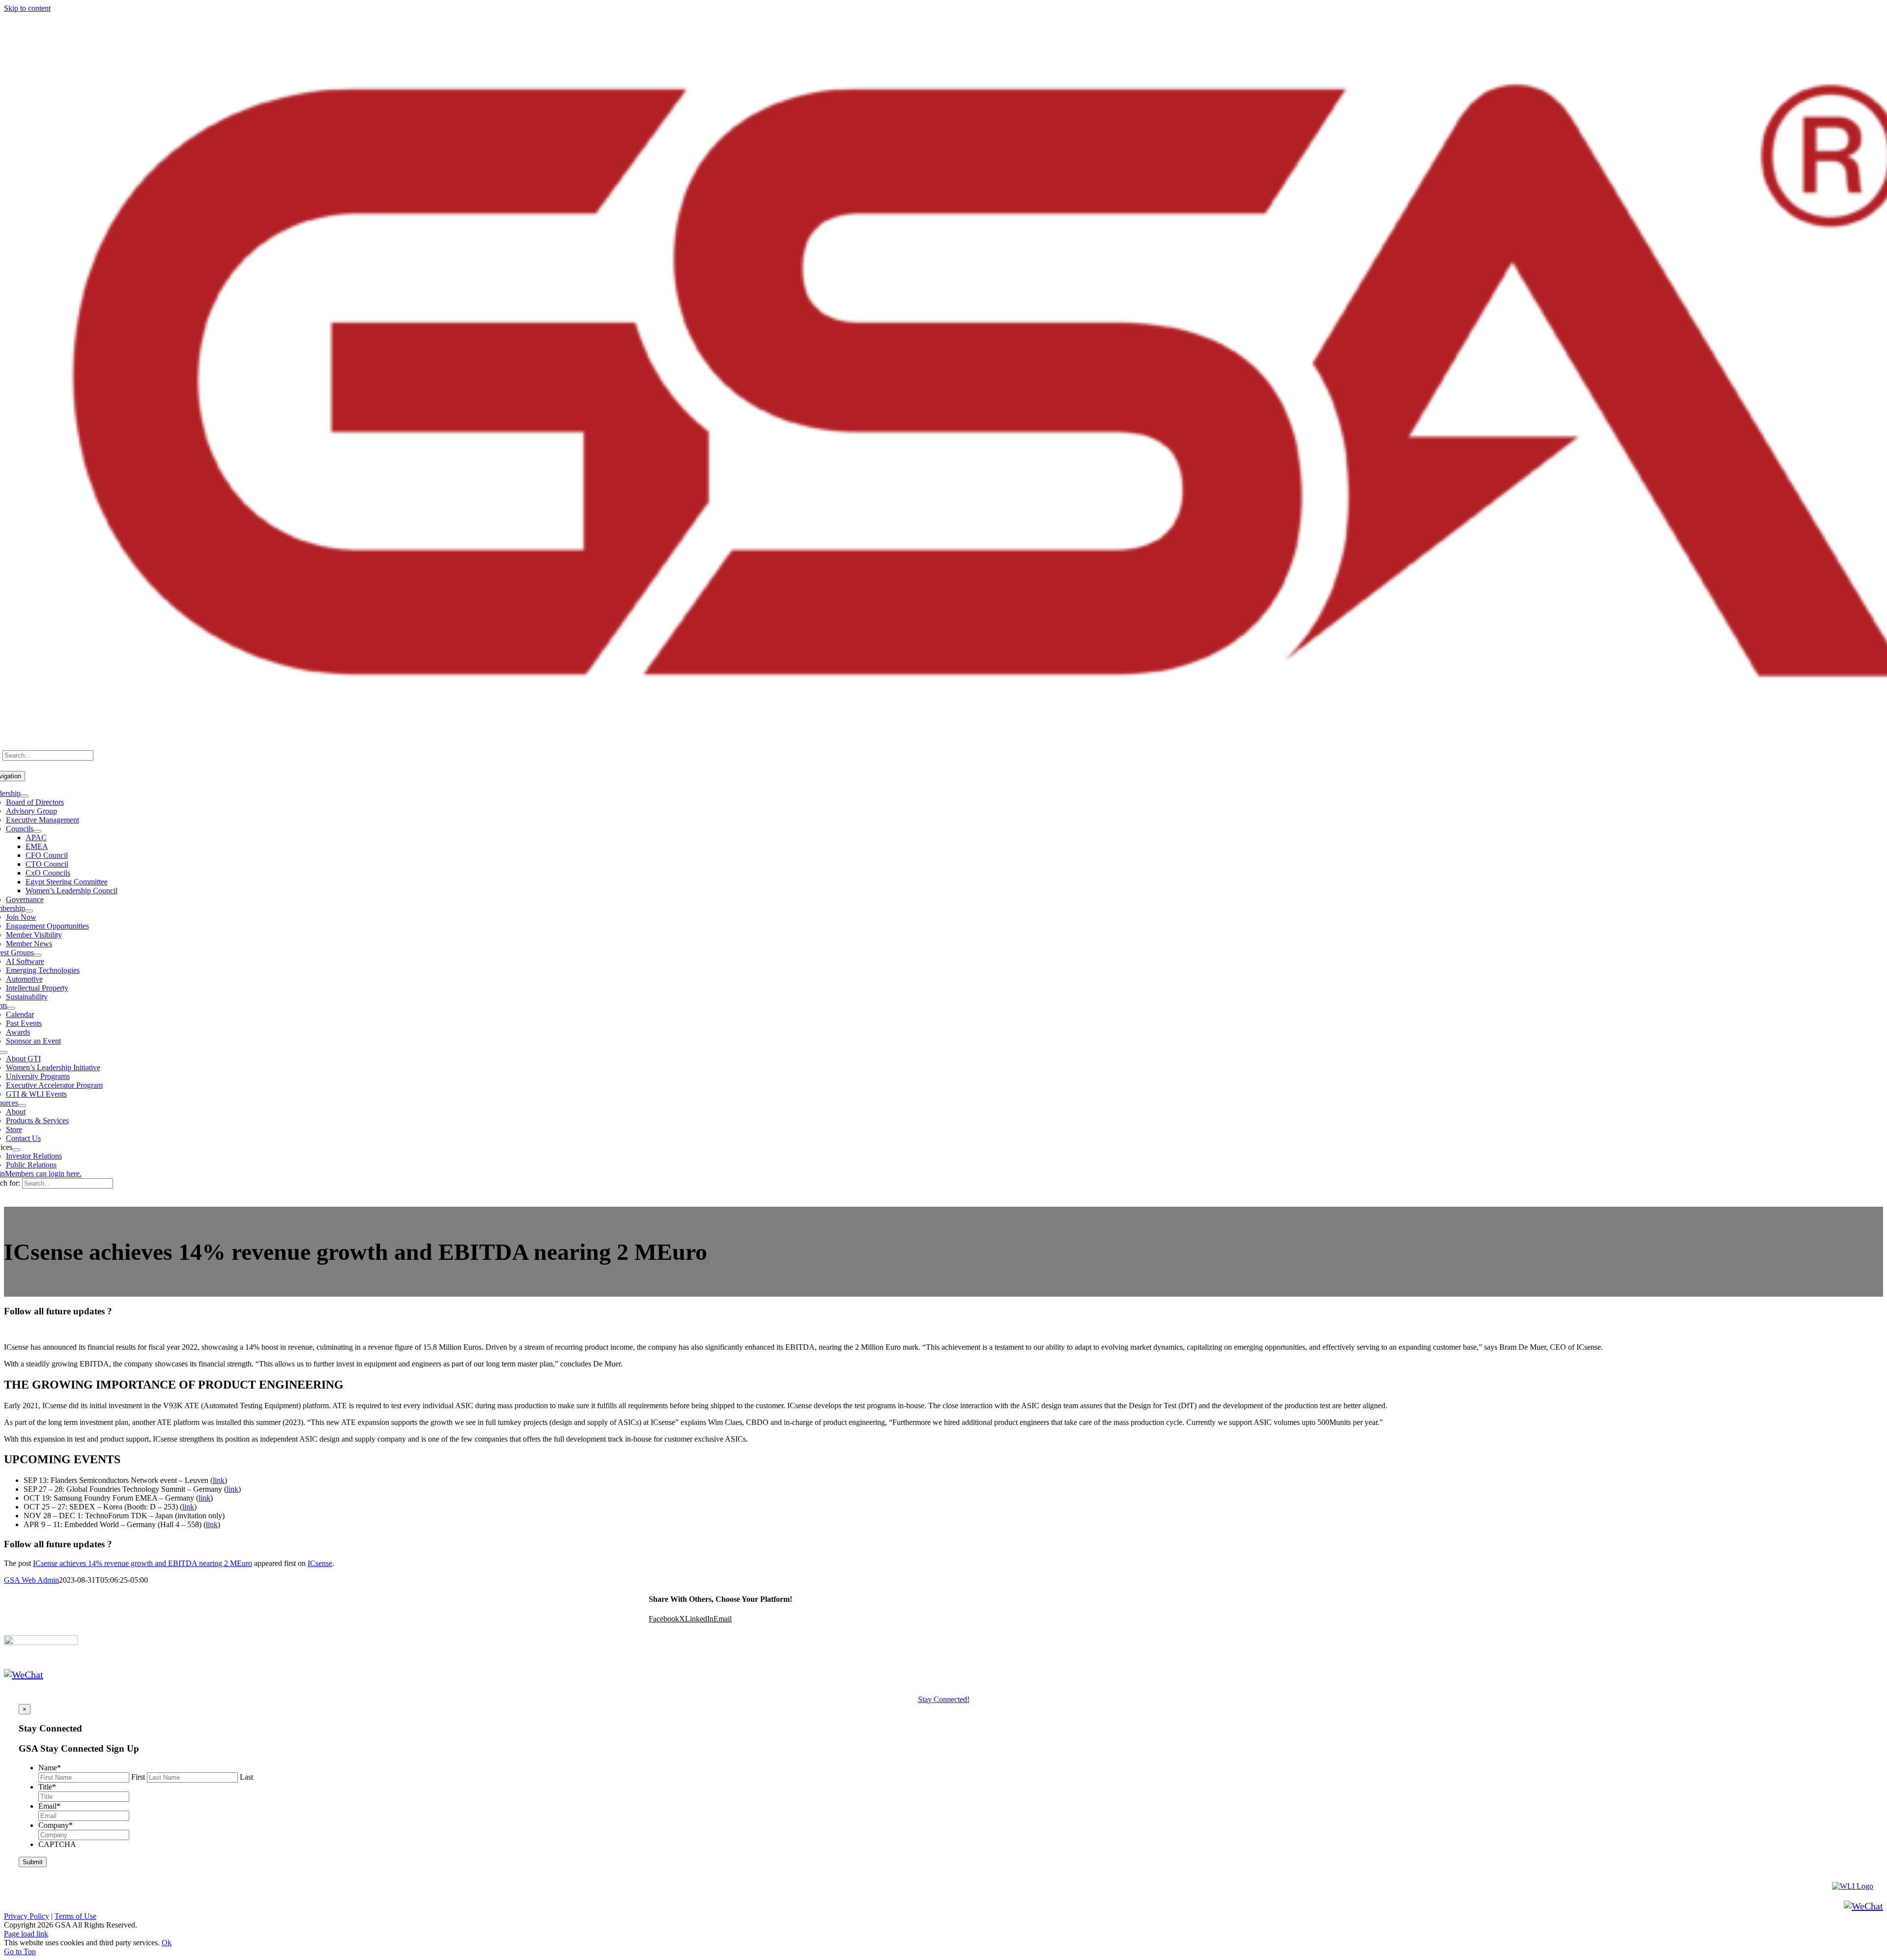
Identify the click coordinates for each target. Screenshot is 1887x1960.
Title (47, 1787)
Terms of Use (75, 1916)
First (138, 1777)
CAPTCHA (57, 1844)
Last (246, 1777)
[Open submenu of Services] (16, 1150)
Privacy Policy (27, 1916)
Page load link (26, 1934)
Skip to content (27, 8)
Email (49, 1806)
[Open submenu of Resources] (22, 1106)
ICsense (320, 1563)
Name (50, 1768)
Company (56, 1825)
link (219, 1480)
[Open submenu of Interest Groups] (38, 955)
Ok (167, 1943)
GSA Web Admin (31, 1580)
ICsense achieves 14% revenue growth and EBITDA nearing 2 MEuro (143, 1563)
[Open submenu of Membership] (29, 911)
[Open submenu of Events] (11, 1008)
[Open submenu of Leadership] (25, 796)
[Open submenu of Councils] (37, 831)
